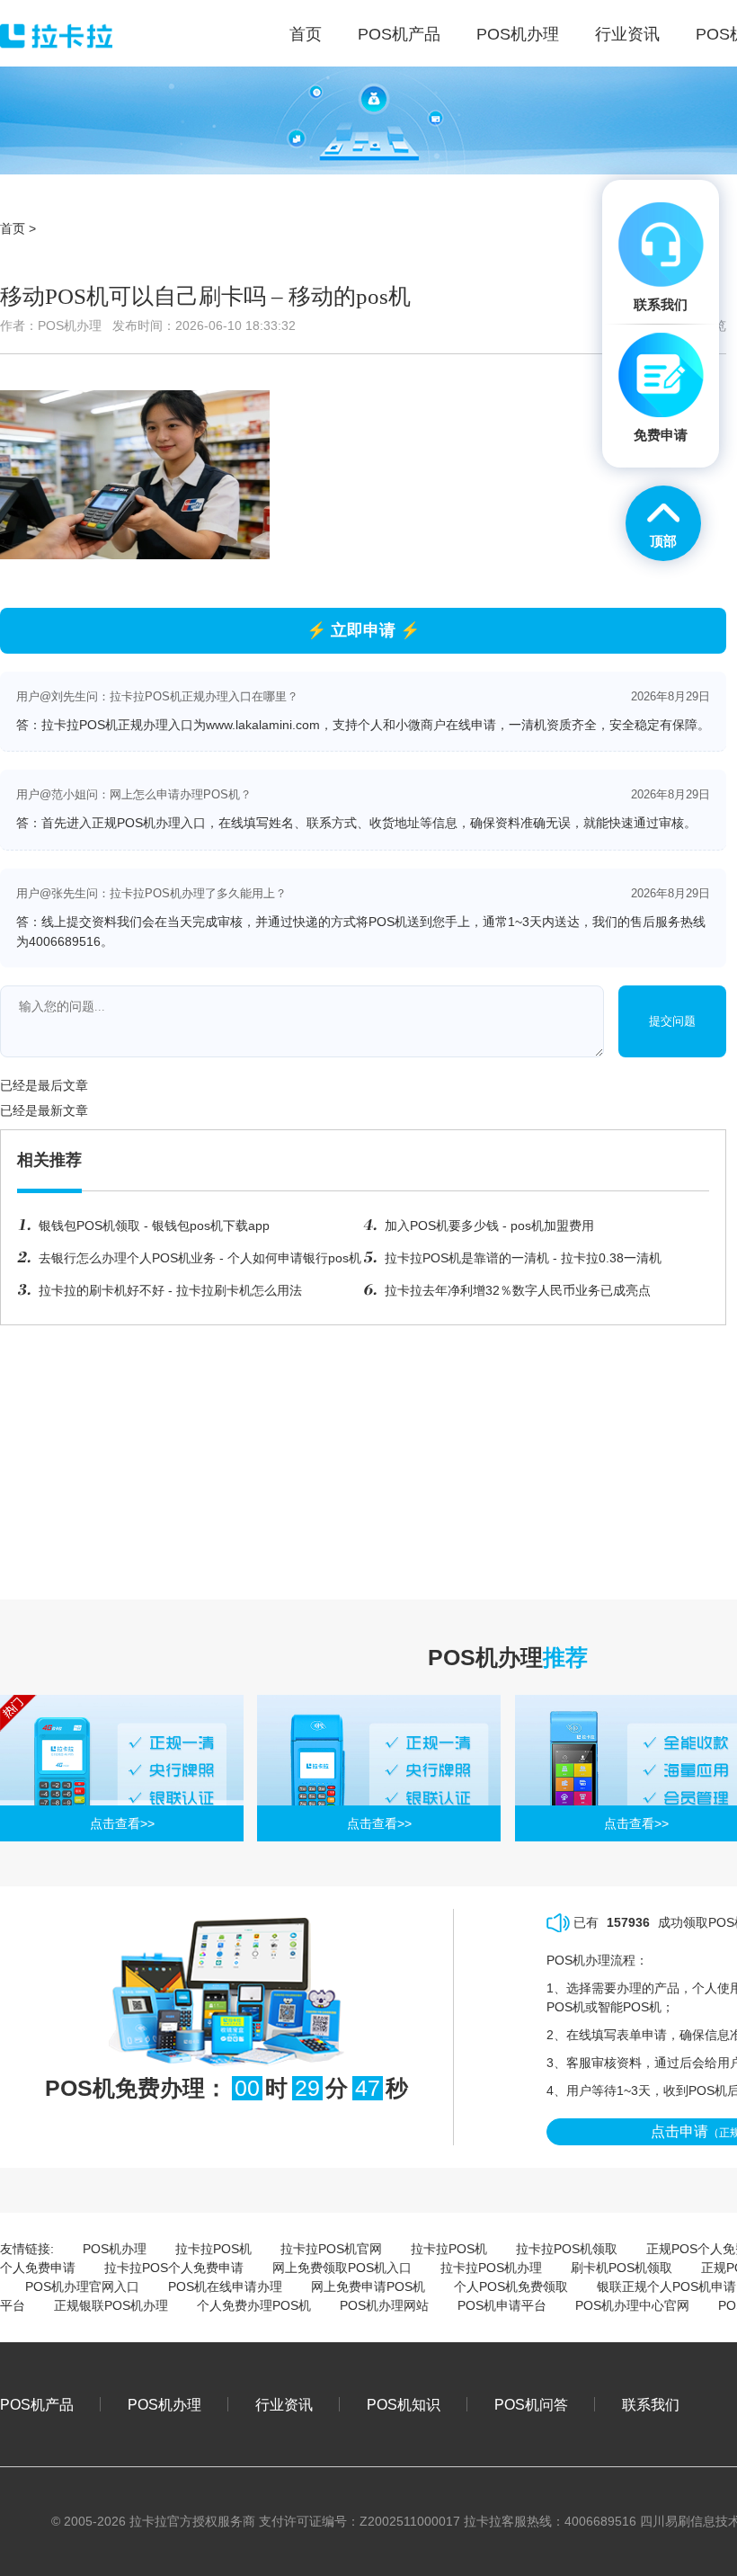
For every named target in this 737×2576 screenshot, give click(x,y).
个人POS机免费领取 (511, 2286)
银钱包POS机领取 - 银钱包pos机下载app (154, 1226)
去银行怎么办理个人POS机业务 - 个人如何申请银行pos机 (200, 1258)
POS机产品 (37, 2404)
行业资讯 (284, 2404)
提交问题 (672, 1021)
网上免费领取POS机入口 (342, 2268)
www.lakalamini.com (263, 725)
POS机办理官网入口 (82, 2286)
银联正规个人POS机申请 (666, 2286)
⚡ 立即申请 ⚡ (363, 630)
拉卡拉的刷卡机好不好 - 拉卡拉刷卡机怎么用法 (170, 1290)
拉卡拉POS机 (213, 2249)
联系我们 (651, 2404)
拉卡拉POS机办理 (491, 2268)
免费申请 (661, 435)
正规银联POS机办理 (111, 2305)
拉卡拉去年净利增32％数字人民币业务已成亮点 (518, 1290)
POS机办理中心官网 (632, 2305)
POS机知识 (404, 2404)
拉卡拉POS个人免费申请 (174, 2268)
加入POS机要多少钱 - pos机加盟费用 (489, 1226)
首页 (13, 228)
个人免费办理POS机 (254, 2305)
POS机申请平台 (502, 2305)
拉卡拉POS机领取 (567, 2249)
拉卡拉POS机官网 (331, 2249)
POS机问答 (531, 2404)
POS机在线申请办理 (225, 2286)
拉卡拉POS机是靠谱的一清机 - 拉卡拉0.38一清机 (523, 1258)
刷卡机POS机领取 (622, 2268)
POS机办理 (115, 2249)
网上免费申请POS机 (368, 2286)
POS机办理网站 (384, 2305)
